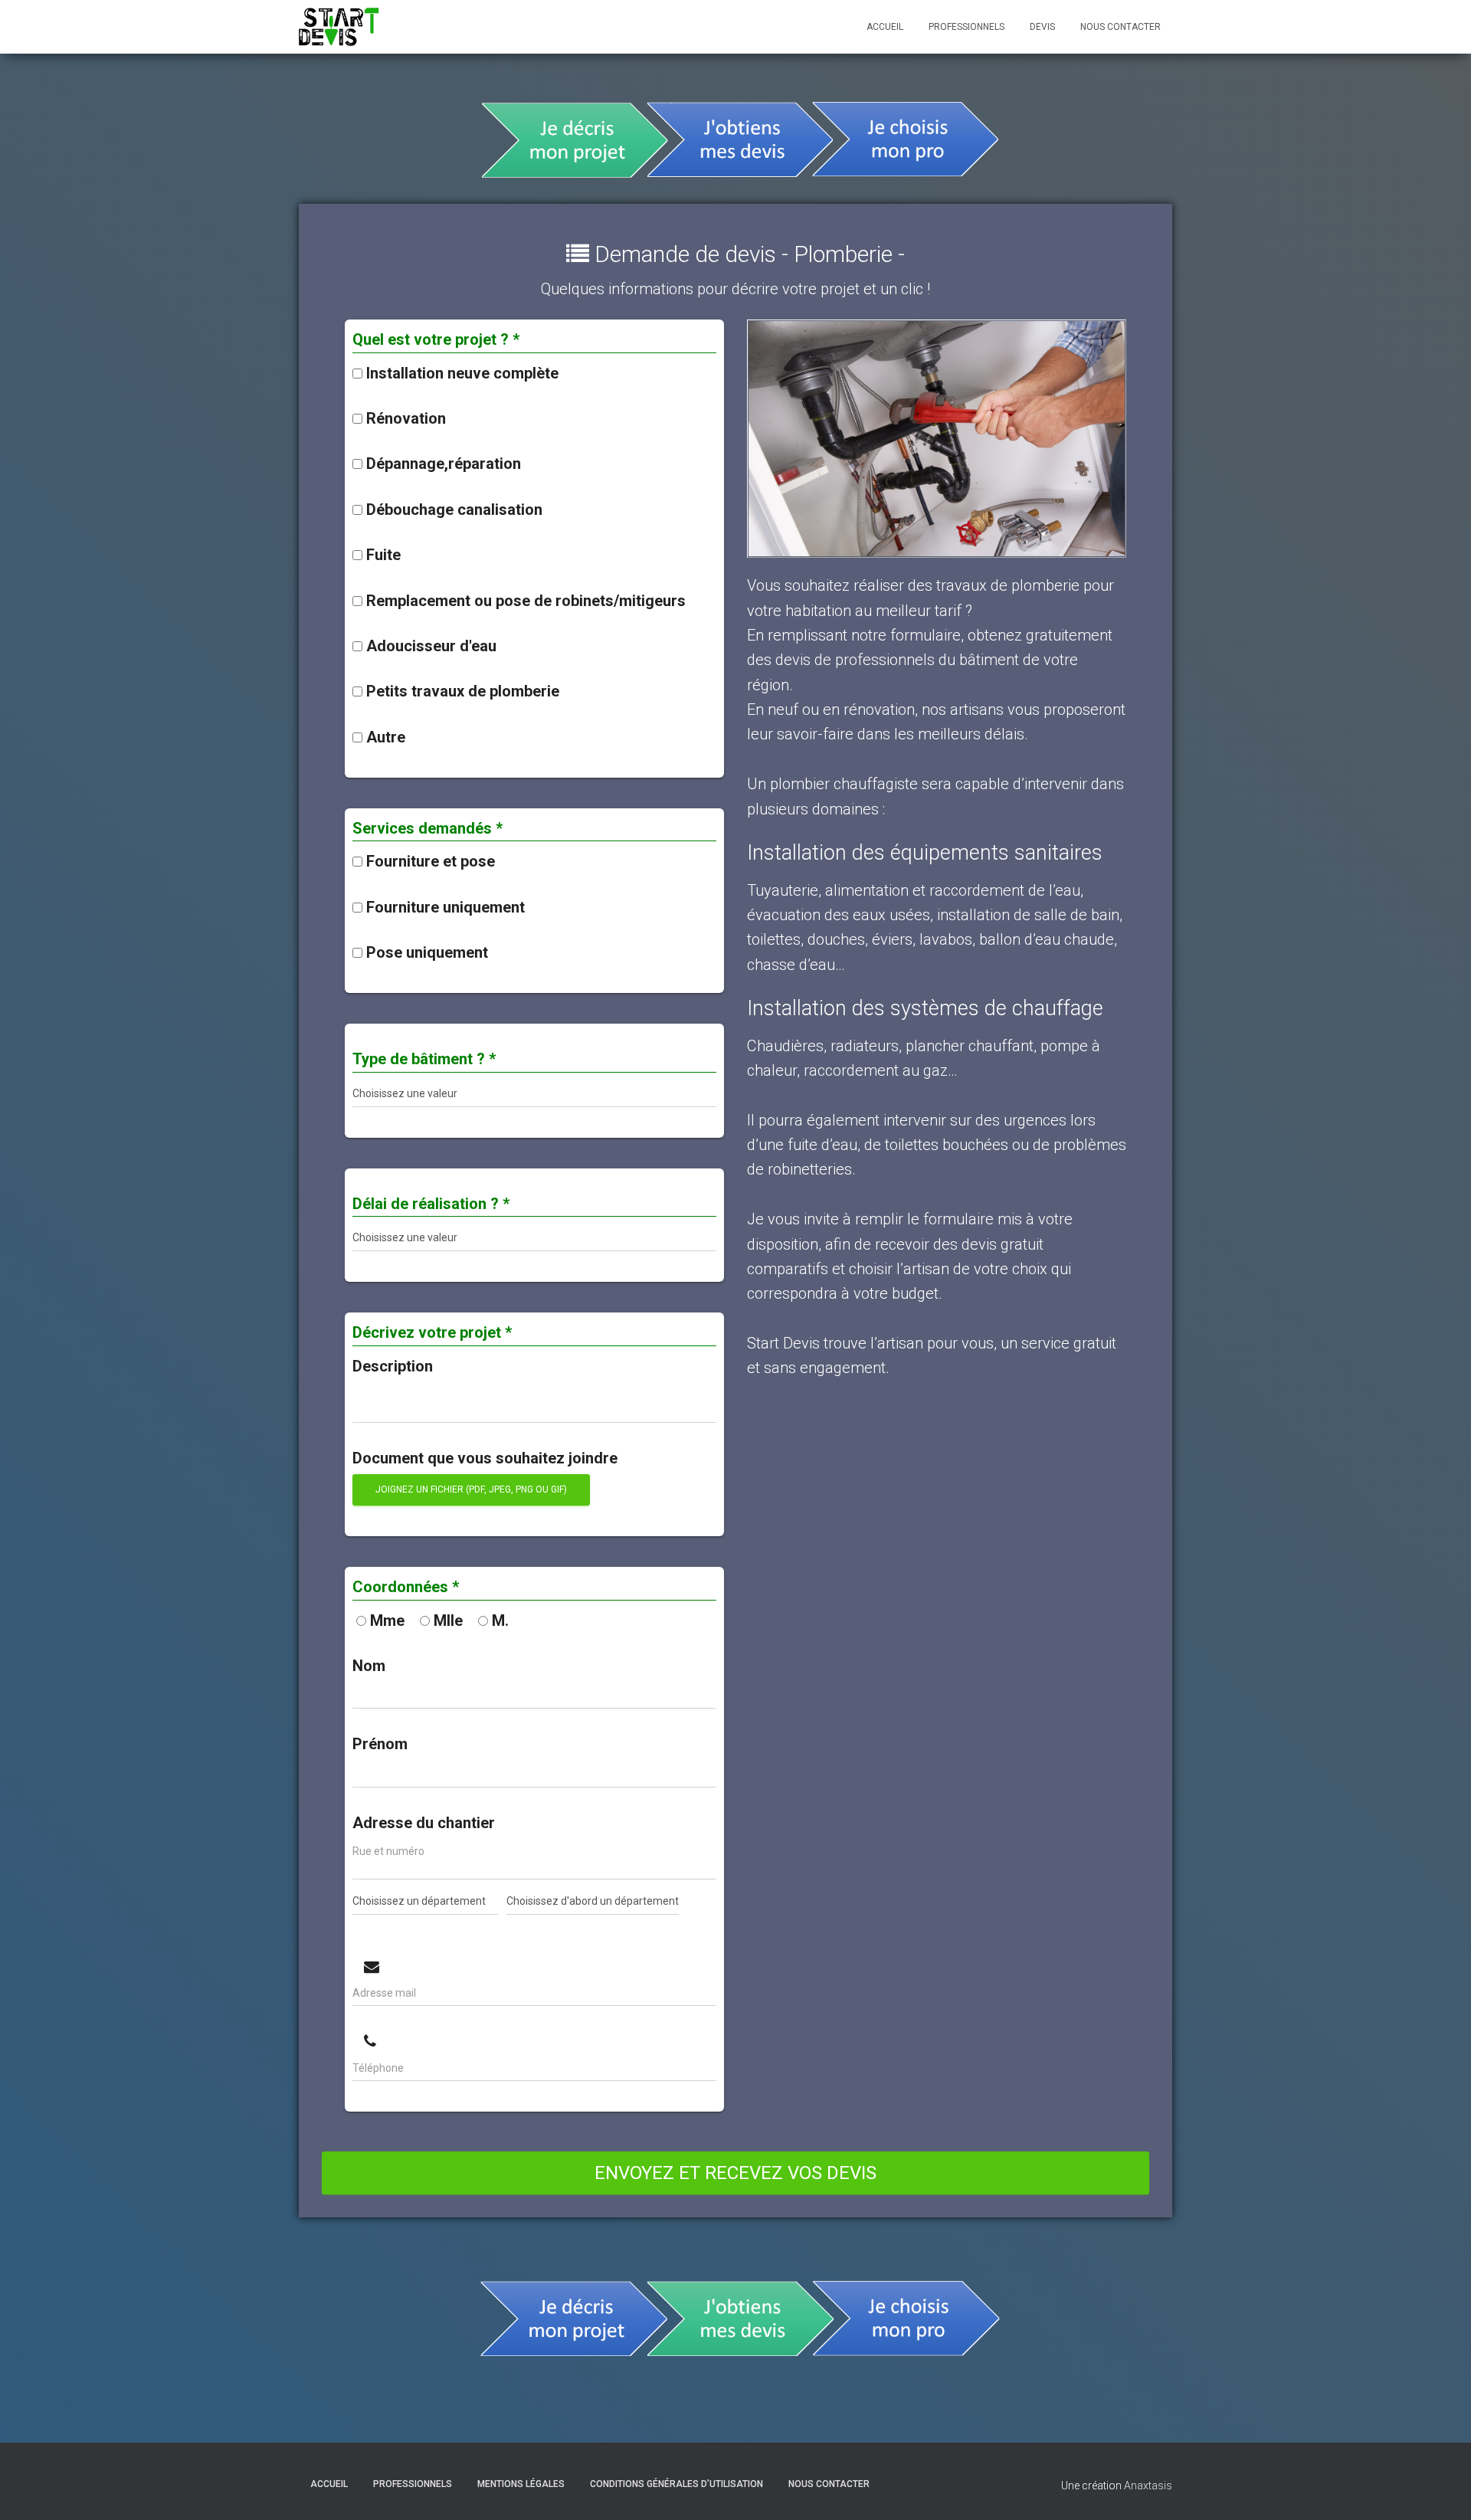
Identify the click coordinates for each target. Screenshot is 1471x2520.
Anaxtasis (1148, 2486)
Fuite (383, 555)
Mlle (448, 1620)
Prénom (380, 1744)
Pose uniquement (427, 952)
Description (393, 1366)
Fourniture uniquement (446, 907)
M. (500, 1620)
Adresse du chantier (424, 1823)
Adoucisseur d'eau (431, 646)
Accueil (885, 27)
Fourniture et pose (431, 861)
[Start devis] (339, 27)
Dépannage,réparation (444, 464)
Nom (369, 1666)
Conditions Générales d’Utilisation (677, 2484)
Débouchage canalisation (454, 510)
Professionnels (966, 27)
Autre (386, 737)
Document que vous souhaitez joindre (485, 1458)
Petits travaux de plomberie (463, 691)
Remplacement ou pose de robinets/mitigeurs (526, 601)
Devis (1042, 27)
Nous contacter (1120, 27)
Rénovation (406, 418)
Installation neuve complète (462, 373)
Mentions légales (521, 2484)
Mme (387, 1620)
